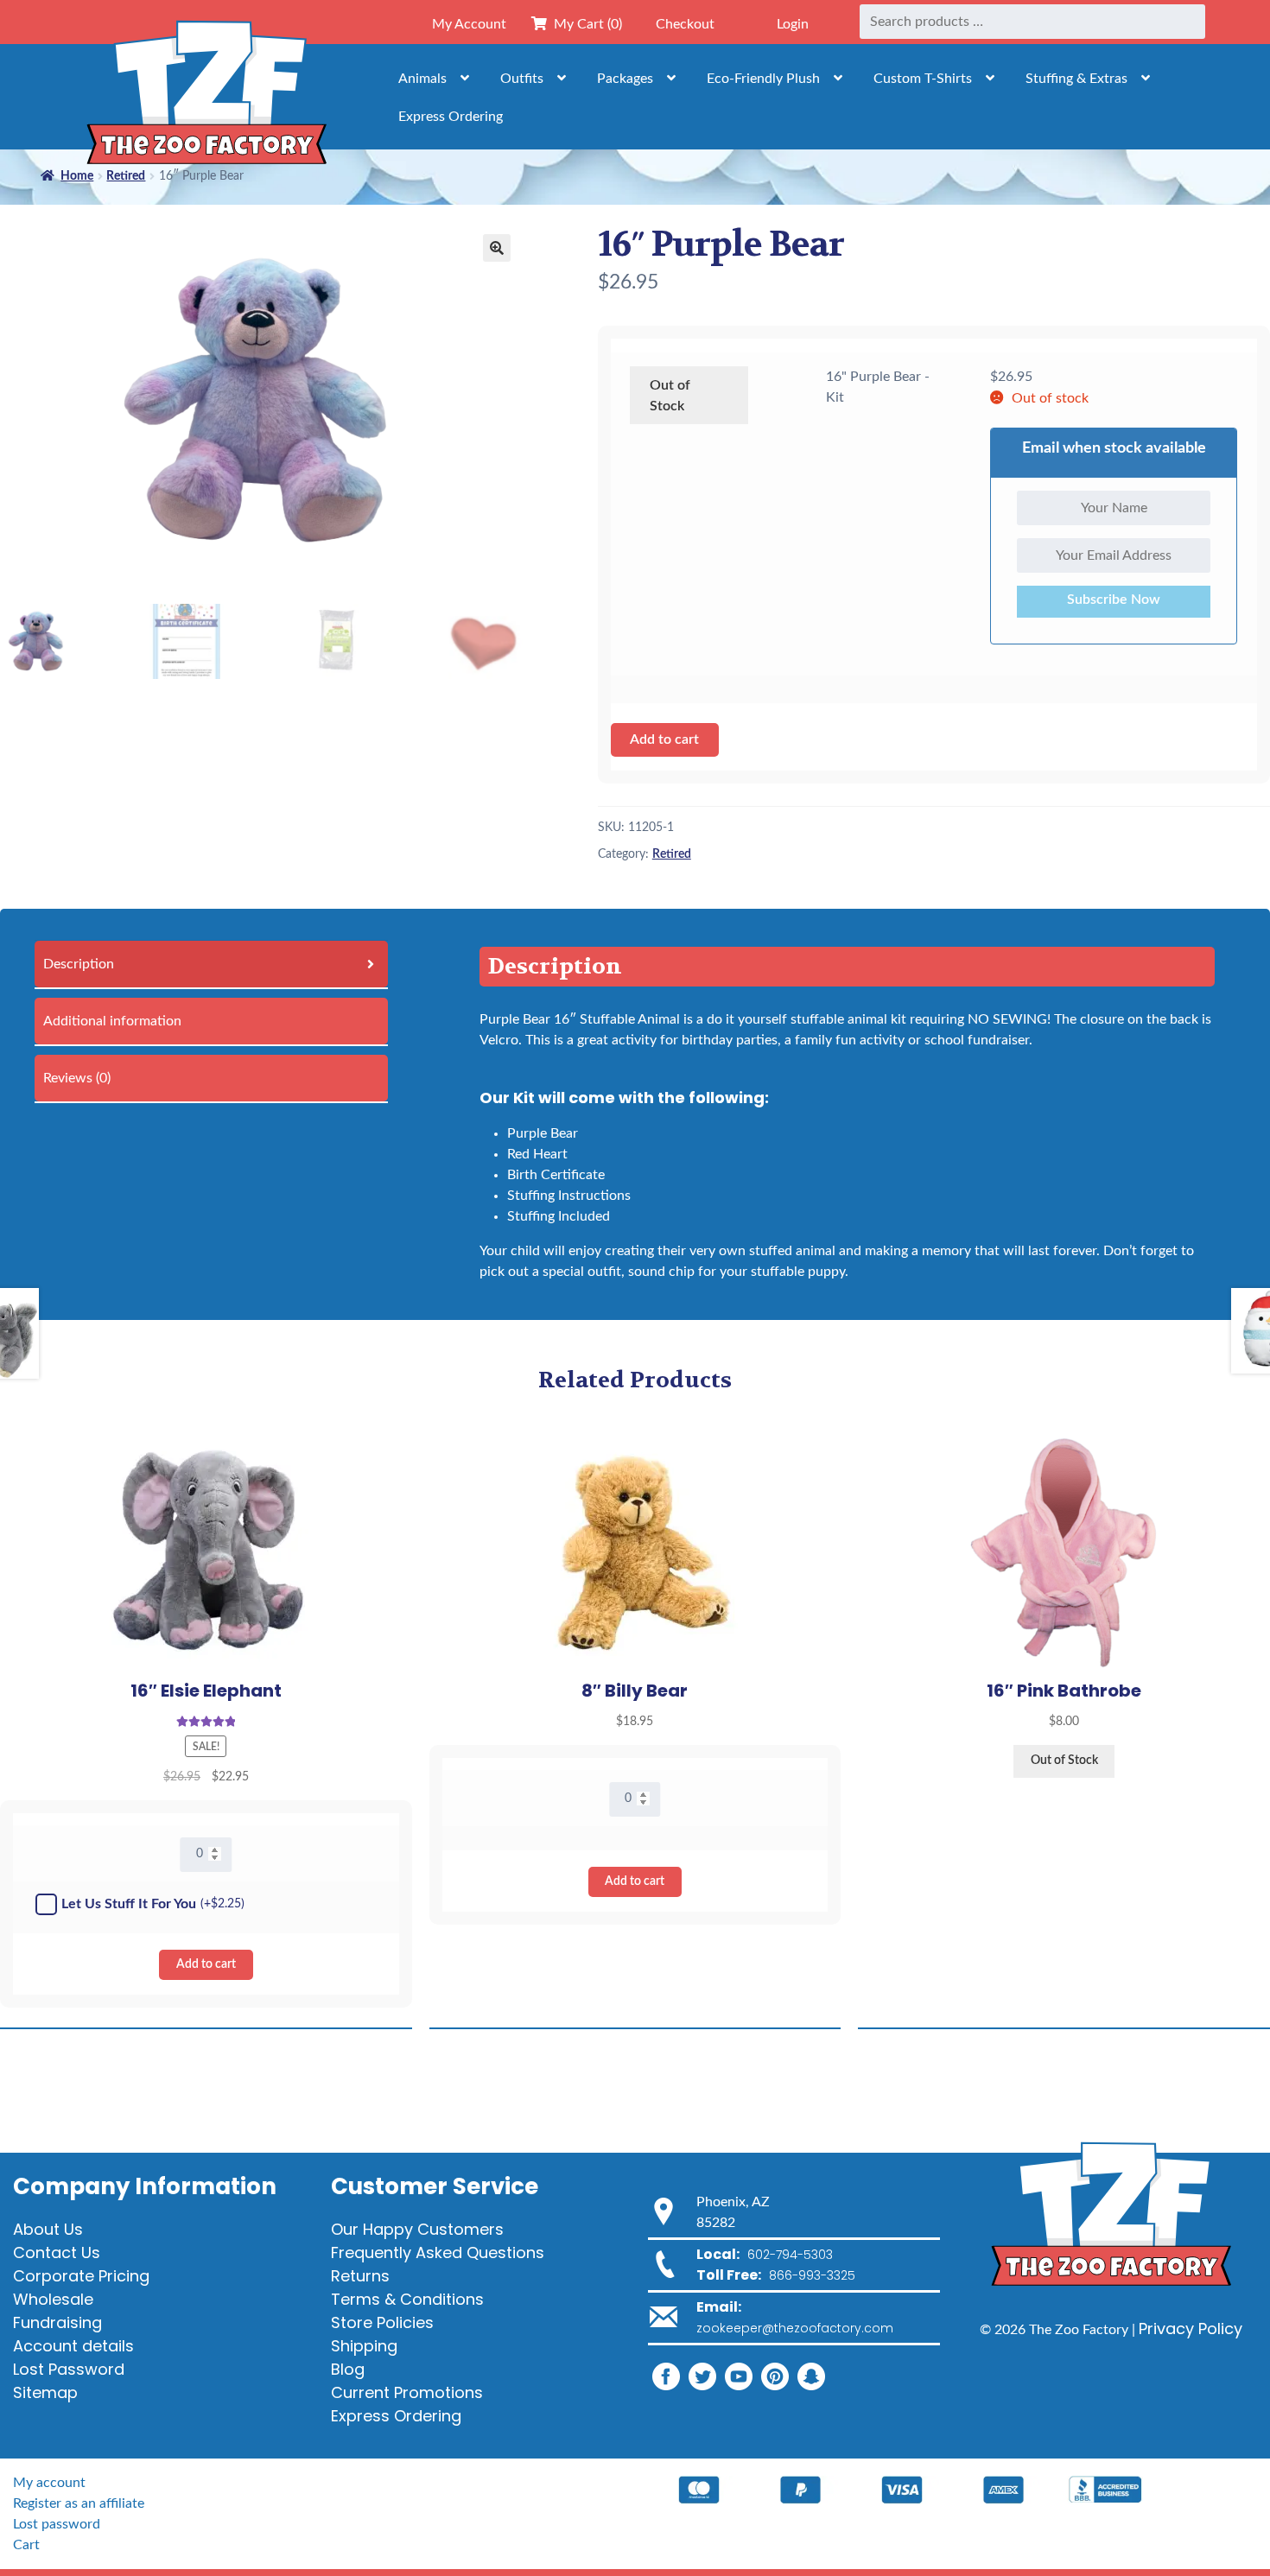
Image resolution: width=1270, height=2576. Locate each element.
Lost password (57, 2524)
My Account (469, 24)
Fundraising (57, 2322)
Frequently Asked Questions (438, 2252)
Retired (672, 854)
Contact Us (57, 2252)
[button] (497, 248)
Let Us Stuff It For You (153, 1904)
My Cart (584, 24)
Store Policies (382, 2322)
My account (49, 2483)
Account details (73, 2346)
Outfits (522, 79)
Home (77, 176)
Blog (348, 2369)
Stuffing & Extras (1076, 79)
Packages (625, 79)
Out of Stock (670, 396)
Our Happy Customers (417, 2229)
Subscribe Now (1114, 600)
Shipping (364, 2346)
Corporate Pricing (81, 2276)
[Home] (206, 97)
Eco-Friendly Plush (763, 79)
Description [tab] (79, 964)
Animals (422, 79)
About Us (48, 2229)
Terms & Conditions (407, 2299)
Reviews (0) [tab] (77, 1078)
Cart (26, 2545)
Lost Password (69, 2369)
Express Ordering (451, 117)
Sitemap (45, 2392)
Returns (360, 2276)
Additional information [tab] (112, 1021)
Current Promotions (407, 2392)
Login (793, 24)
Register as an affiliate (79, 2503)
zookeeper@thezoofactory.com (795, 2328)
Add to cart (664, 739)
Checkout (685, 24)
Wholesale (53, 2299)
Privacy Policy (1191, 2329)
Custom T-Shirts (923, 79)
